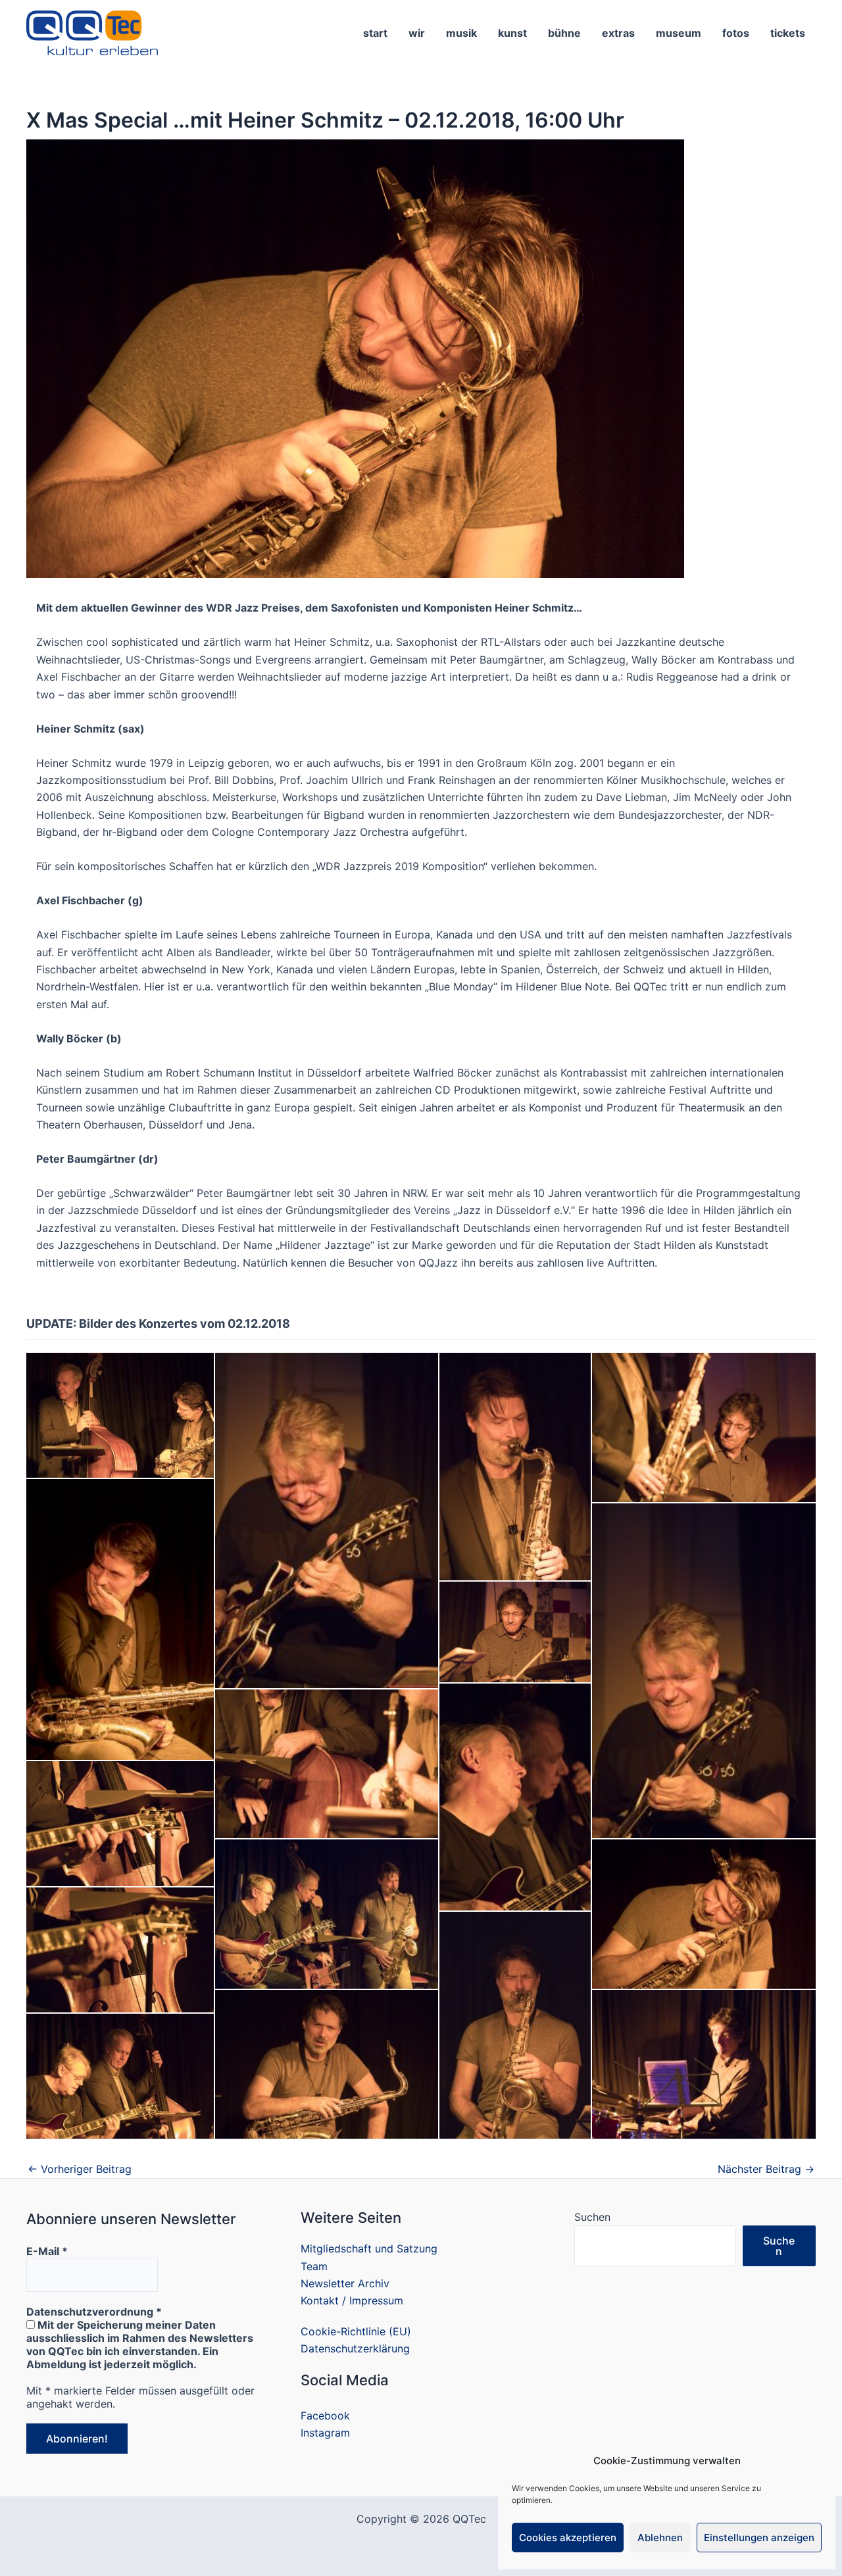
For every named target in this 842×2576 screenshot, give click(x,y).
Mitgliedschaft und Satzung (369, 2248)
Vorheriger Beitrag (80, 2169)
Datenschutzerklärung (355, 2348)
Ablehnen (660, 2538)
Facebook (325, 2416)
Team (314, 2266)
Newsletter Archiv (345, 2283)
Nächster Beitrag (766, 2169)
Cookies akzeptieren (568, 2538)
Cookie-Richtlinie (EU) (356, 2331)
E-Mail (47, 2251)
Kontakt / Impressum (352, 2300)
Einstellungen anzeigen (759, 2538)
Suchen (592, 2217)
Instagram (325, 2433)
